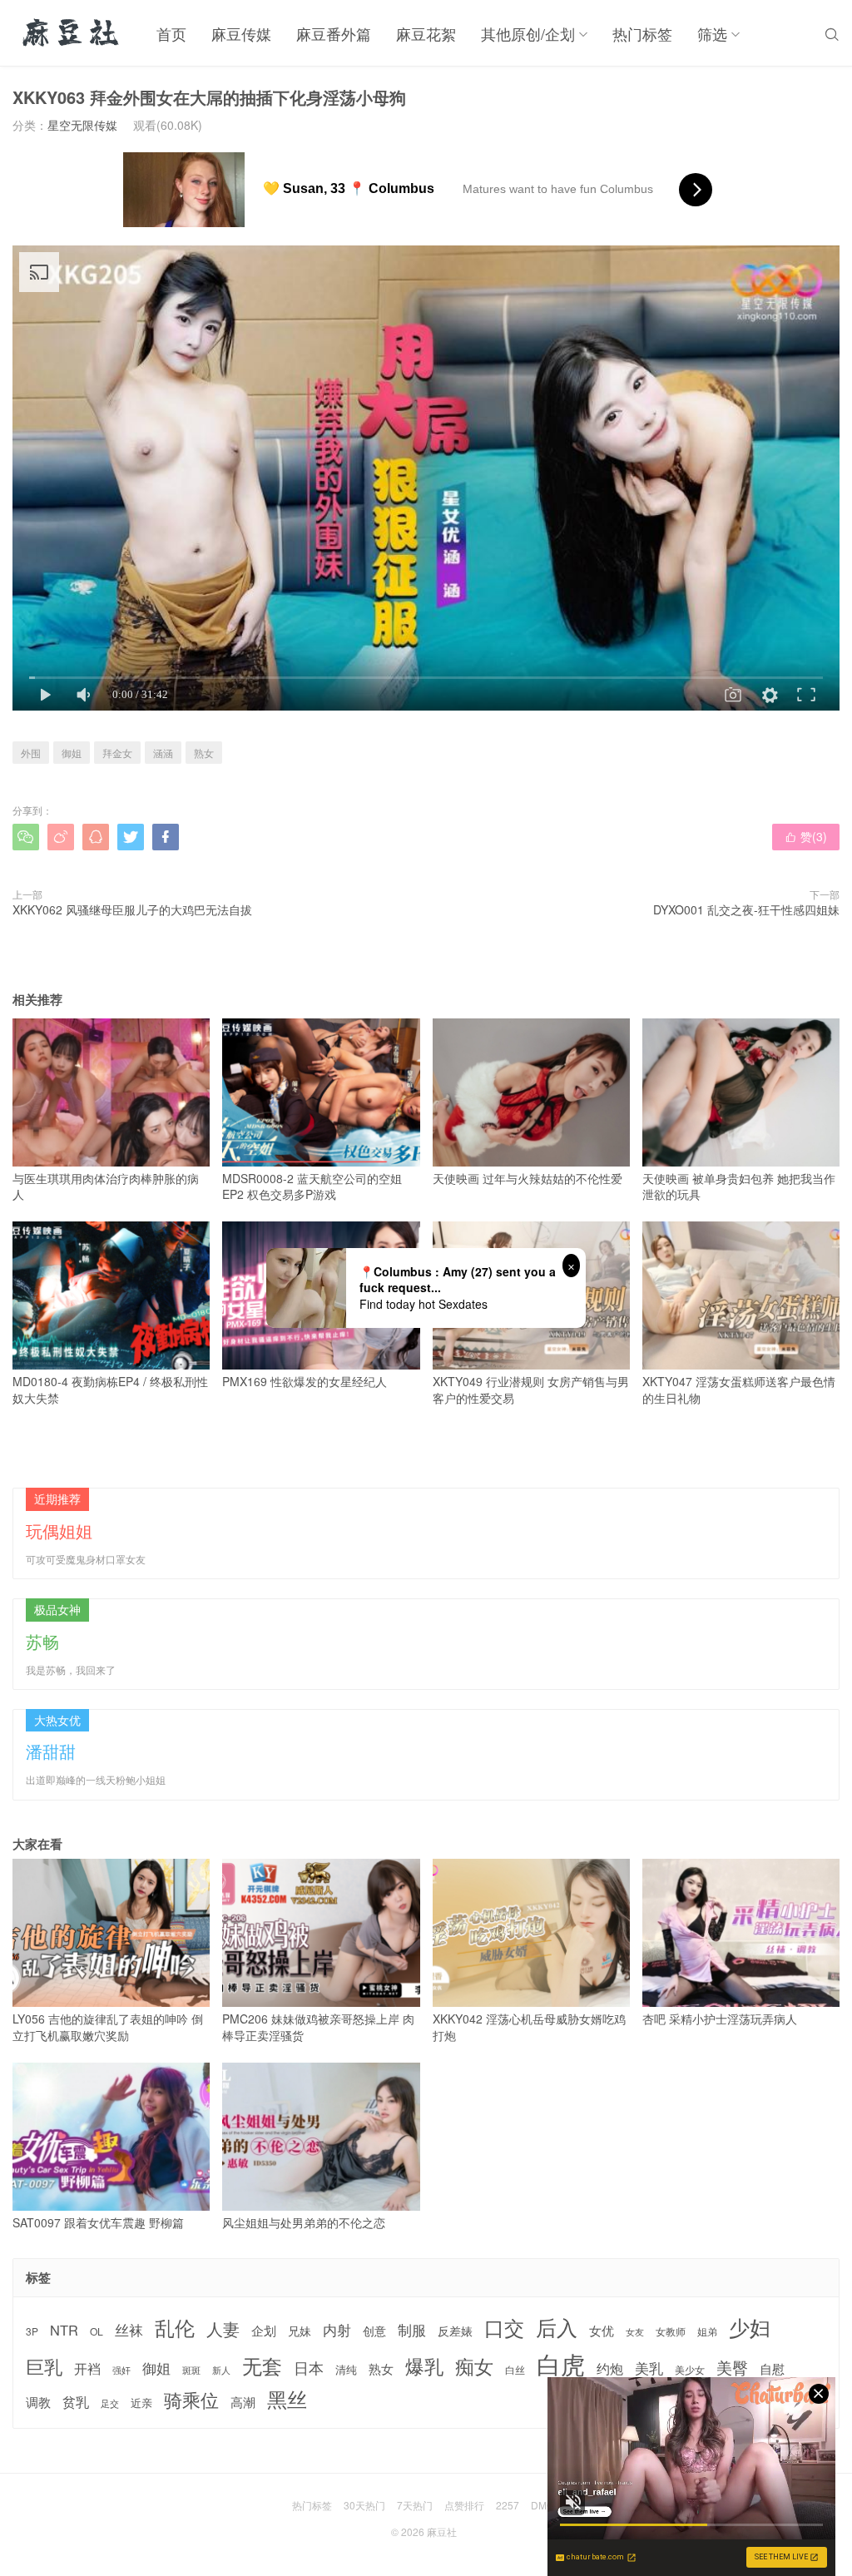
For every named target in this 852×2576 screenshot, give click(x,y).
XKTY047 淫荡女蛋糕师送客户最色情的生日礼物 (739, 1390)
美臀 (732, 2367)
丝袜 (129, 2330)
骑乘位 (191, 2400)
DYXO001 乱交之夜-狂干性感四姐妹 (746, 909)
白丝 (515, 2370)
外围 (31, 753)
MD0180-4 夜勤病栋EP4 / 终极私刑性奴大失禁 (110, 1390)
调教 (38, 2402)
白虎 (561, 2363)
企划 (264, 2330)
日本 (309, 2368)
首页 (171, 33)
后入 (557, 2327)
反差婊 (455, 2331)
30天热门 (364, 2505)
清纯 (346, 2370)
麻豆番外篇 (334, 33)
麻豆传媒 (241, 33)
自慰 (772, 2368)
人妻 (223, 2329)
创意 (374, 2331)
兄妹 (300, 2331)
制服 (412, 2330)
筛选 (712, 33)
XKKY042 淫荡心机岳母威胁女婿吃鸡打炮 (529, 2027)
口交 (504, 2328)
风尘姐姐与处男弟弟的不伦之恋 (304, 2222)
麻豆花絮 (426, 33)
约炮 (610, 2368)
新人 (221, 2370)
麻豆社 (442, 2531)
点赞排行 (464, 2505)
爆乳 (424, 2366)
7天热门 (415, 2505)
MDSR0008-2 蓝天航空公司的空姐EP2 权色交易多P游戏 (312, 1186)
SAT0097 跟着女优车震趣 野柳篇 (98, 2222)
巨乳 (44, 2366)
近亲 (141, 2403)
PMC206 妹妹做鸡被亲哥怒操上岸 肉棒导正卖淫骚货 (318, 2027)
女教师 (671, 2331)
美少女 (690, 2370)
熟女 (204, 753)
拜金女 (117, 753)
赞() (806, 836)
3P (32, 2331)
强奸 (121, 2370)
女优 (602, 2330)
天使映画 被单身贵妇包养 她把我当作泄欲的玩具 (739, 1186)
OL (97, 2331)
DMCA (546, 2505)
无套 (262, 2365)
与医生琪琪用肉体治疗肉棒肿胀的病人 (106, 1186)
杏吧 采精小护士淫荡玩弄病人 (720, 2019)
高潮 (243, 2402)
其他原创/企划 (528, 33)
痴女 (474, 2366)
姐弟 (707, 2331)
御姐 (72, 753)
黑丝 (287, 2399)
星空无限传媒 (82, 125)
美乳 (649, 2368)
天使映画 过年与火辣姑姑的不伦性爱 (528, 1178)
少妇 (750, 2327)
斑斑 (191, 2370)
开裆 (87, 2368)
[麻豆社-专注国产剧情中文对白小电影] (72, 33)
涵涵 (163, 753)
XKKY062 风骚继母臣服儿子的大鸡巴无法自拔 (132, 909)
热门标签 (642, 33)
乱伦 (175, 2328)
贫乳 (76, 2401)
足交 (110, 2403)
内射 (337, 2330)
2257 (508, 2505)
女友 (635, 2332)
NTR (64, 2330)
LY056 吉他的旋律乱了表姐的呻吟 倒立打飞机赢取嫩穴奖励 (108, 2027)
